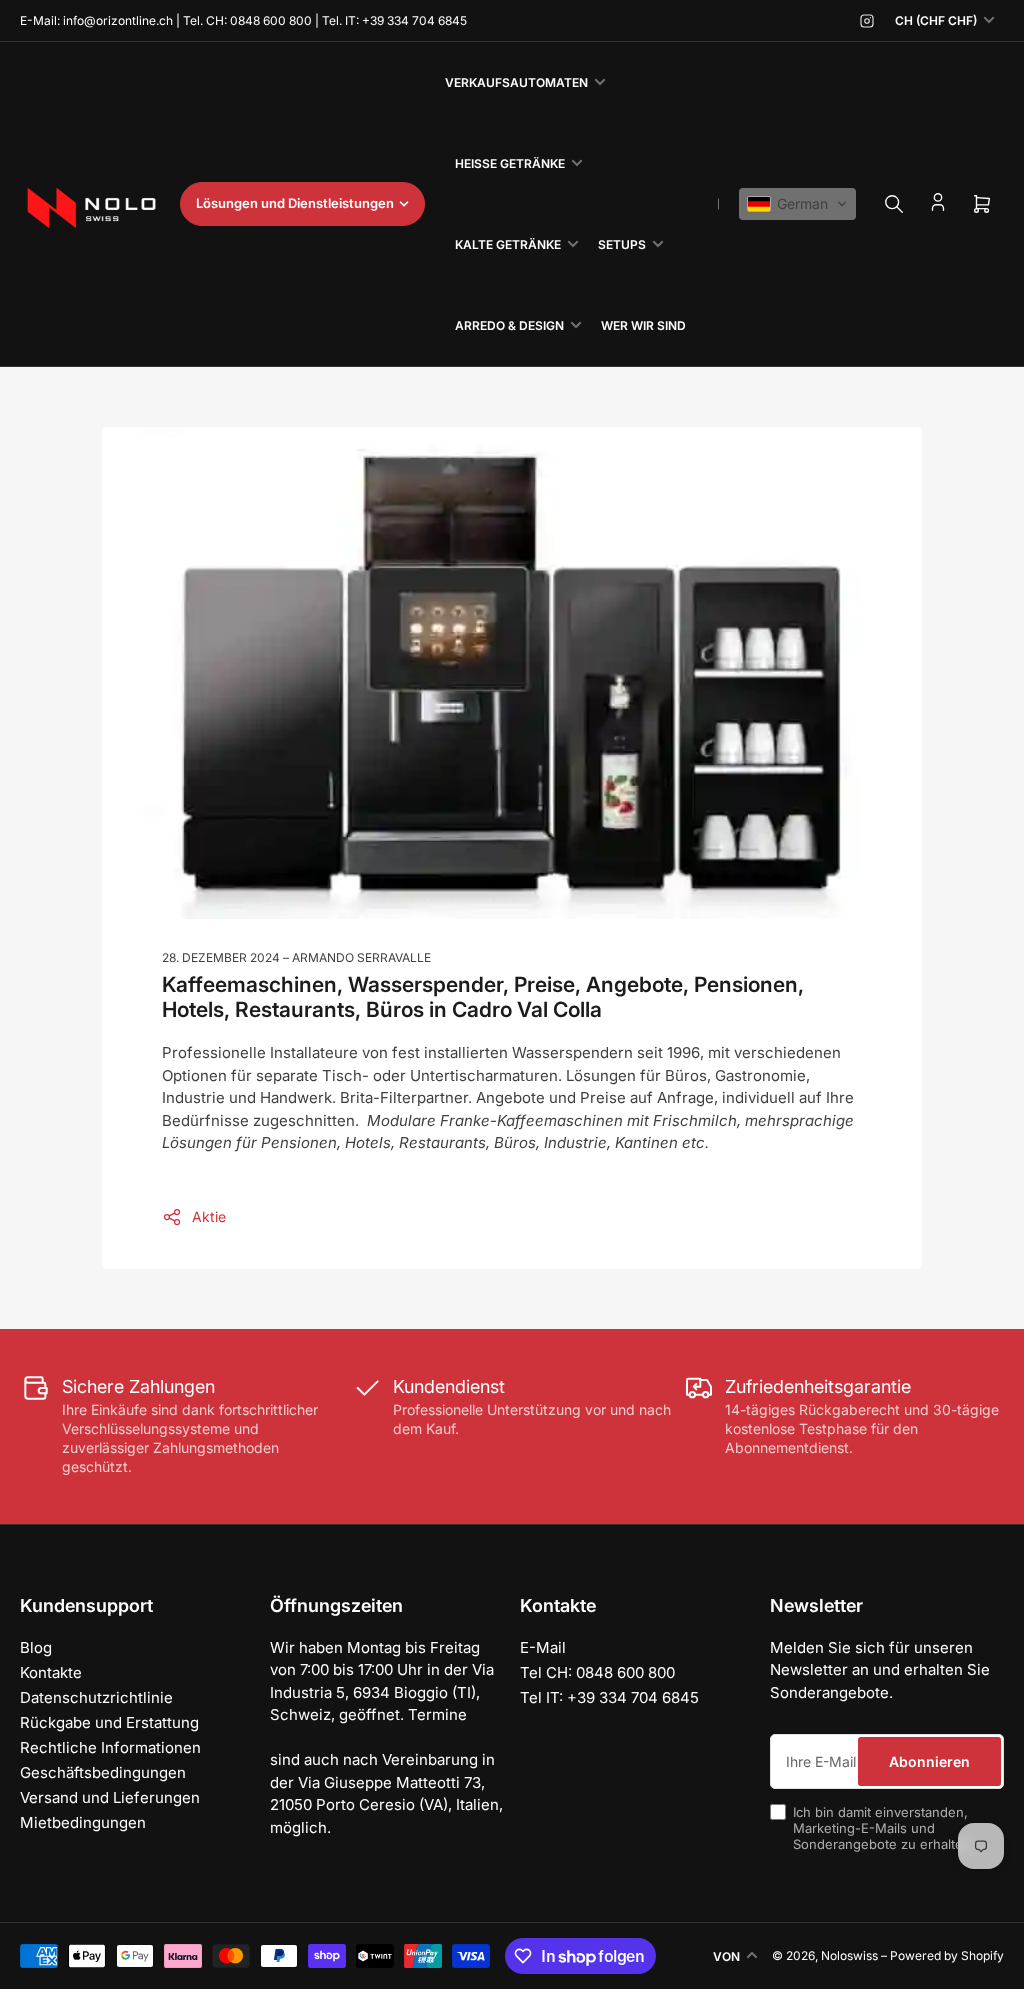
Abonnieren (929, 1761)
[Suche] (894, 204)
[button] (797, 204)
